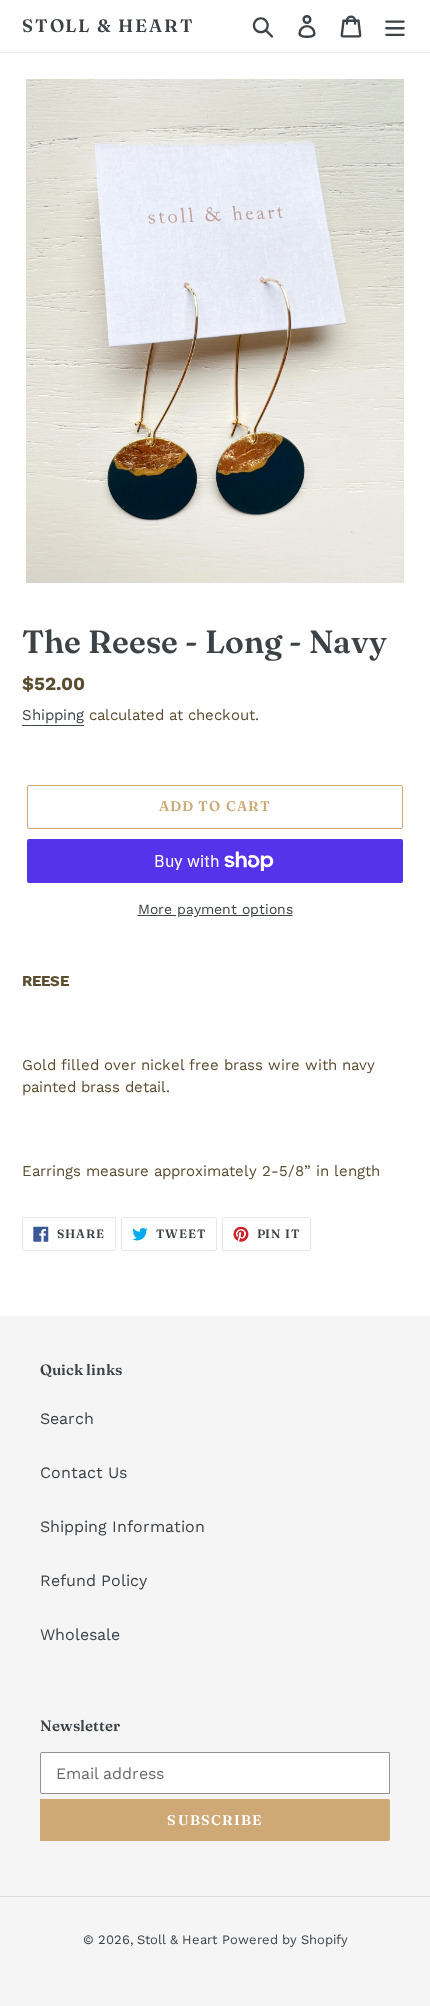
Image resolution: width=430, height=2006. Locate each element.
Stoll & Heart (108, 26)
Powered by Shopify (285, 1939)
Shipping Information (122, 1526)
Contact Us (83, 1472)
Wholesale (80, 1634)
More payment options (215, 909)
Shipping (53, 715)
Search (67, 1418)
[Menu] (395, 26)
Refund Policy (93, 1580)
